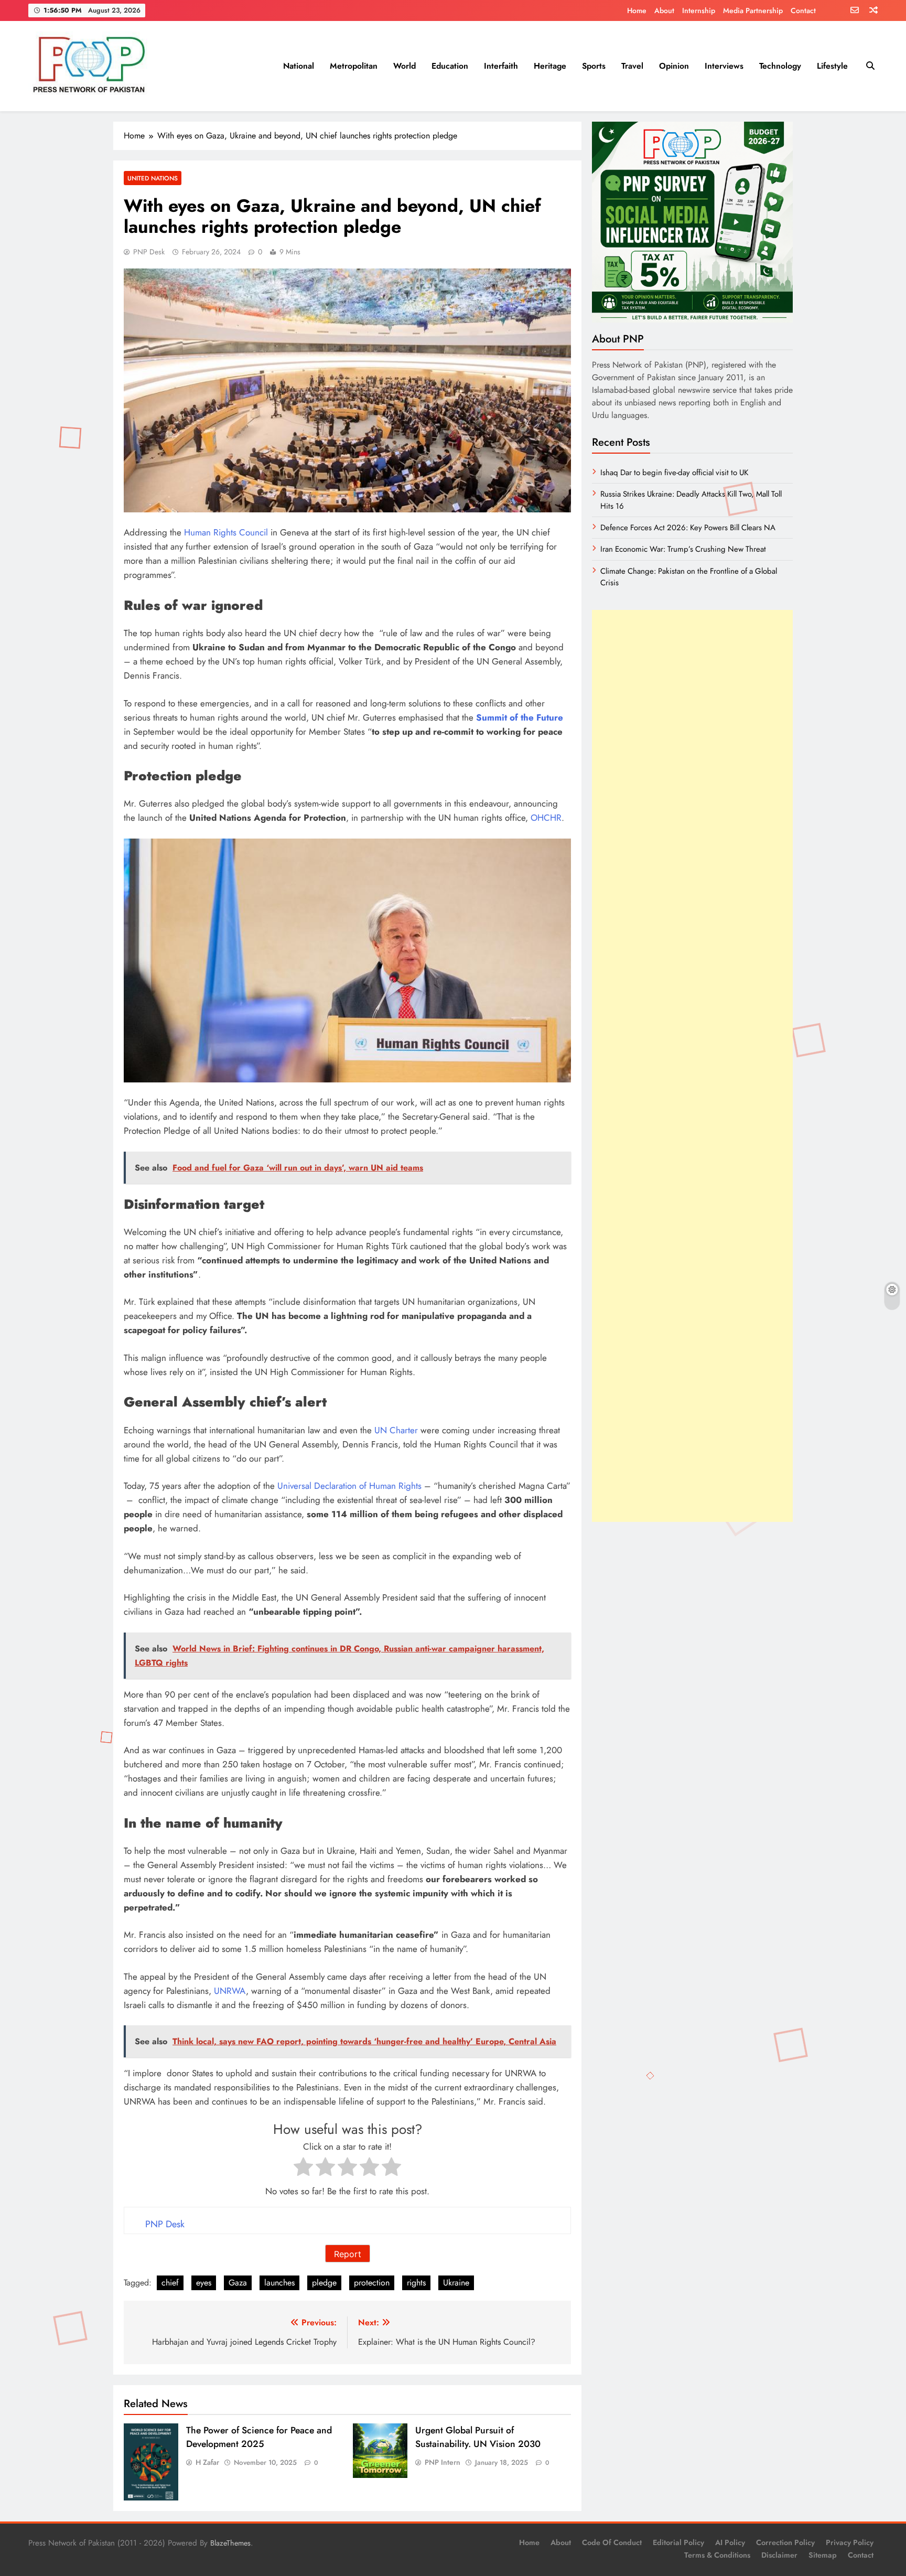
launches (279, 2283)
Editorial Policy (678, 2542)
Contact (803, 10)
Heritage (550, 66)
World (405, 66)
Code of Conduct (612, 2542)
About (664, 10)
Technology (780, 66)
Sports (594, 66)
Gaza (238, 2283)
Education (450, 66)
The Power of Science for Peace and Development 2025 (259, 2437)
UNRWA (230, 1991)
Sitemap (823, 2555)
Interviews (724, 66)
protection (372, 2283)
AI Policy (730, 2542)
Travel (632, 66)
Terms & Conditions (717, 2555)
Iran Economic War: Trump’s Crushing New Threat (683, 549)
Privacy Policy (850, 2542)
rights (416, 2283)
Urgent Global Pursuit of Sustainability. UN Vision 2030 (478, 2437)
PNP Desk (149, 252)
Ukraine (456, 2283)
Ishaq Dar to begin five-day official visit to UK (674, 473)
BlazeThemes (230, 2543)
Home (637, 10)
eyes (204, 2283)
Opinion (674, 66)
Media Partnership (753, 10)
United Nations (153, 178)
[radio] (303, 2169)
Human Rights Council (226, 532)
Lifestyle (832, 66)
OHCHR (546, 818)
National (299, 66)
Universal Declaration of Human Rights (349, 1486)
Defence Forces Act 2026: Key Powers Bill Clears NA (688, 528)
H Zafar (207, 2462)
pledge (324, 2283)
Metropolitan (354, 66)
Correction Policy (785, 2542)
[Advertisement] (692, 1066)
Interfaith (501, 66)
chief (170, 2283)
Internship (699, 10)
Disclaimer (779, 2555)
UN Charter (396, 1430)
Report (348, 2254)
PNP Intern (443, 2462)
